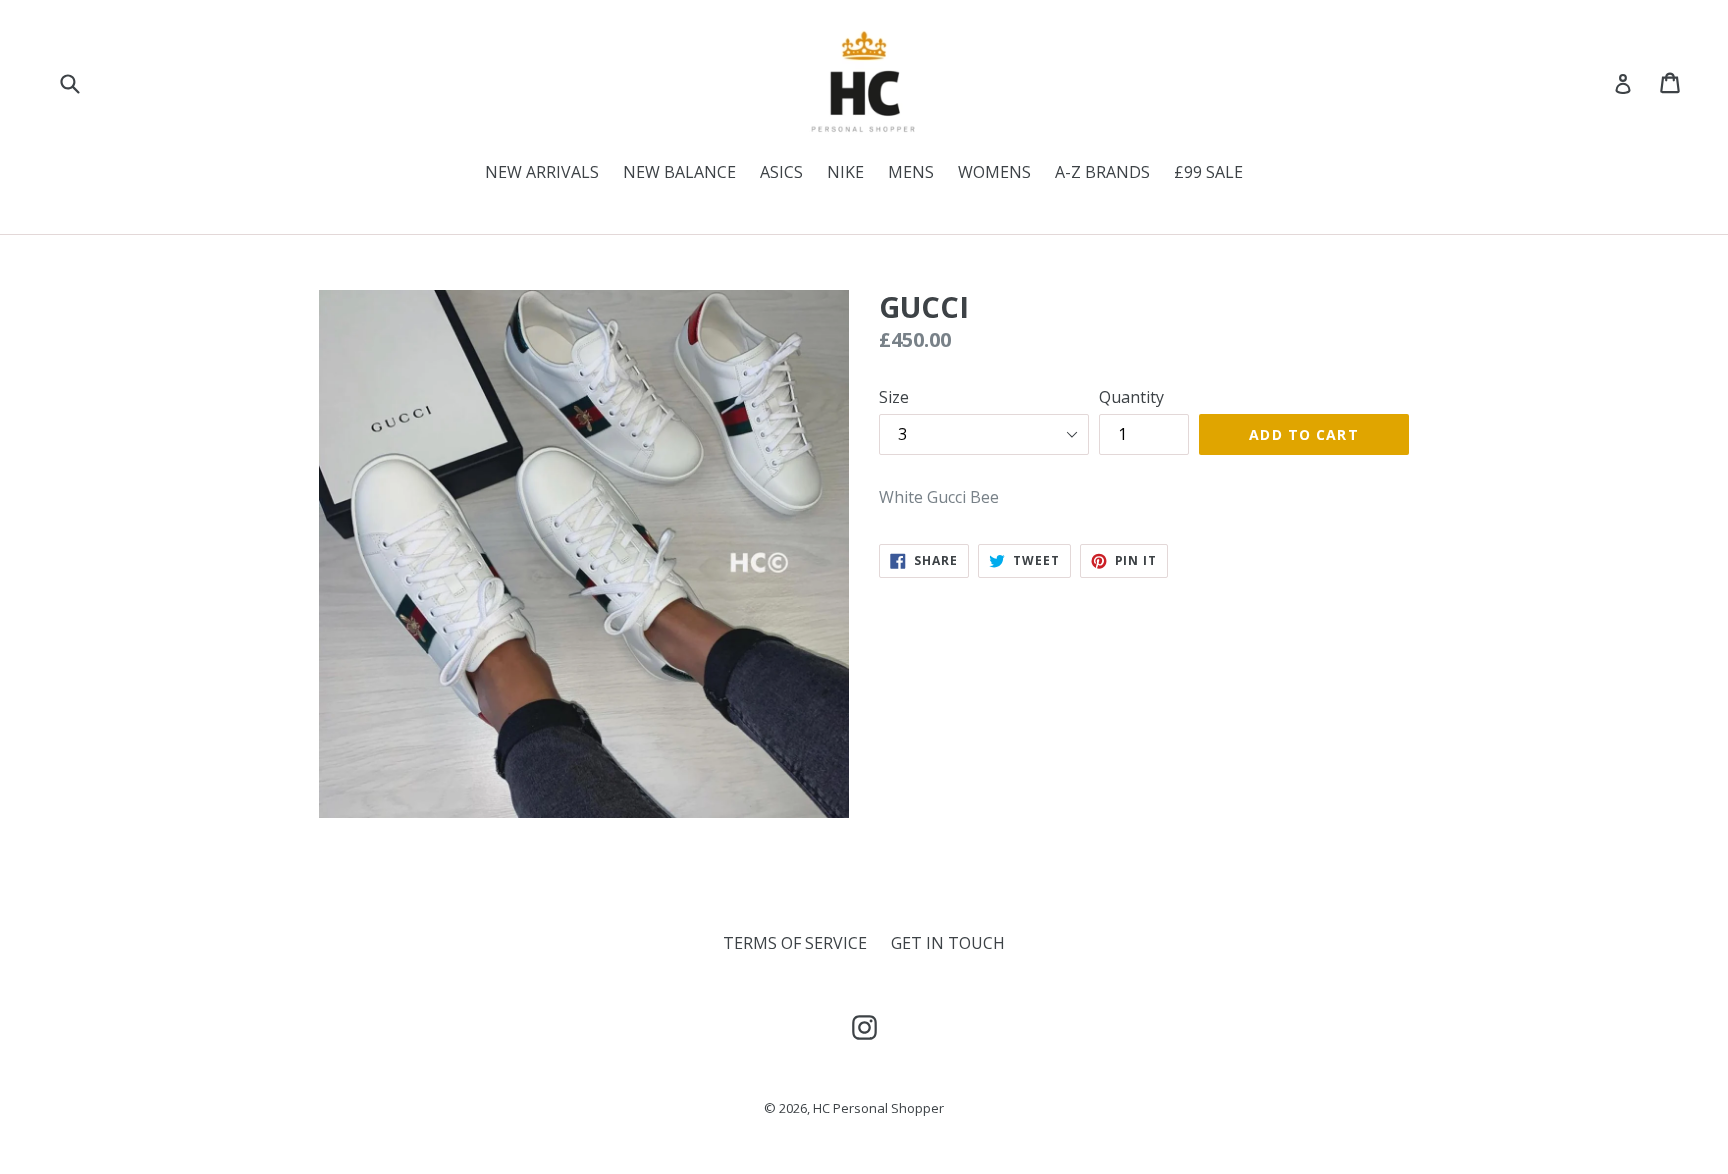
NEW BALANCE (679, 172)
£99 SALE (1208, 172)
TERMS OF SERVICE (795, 943)
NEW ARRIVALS (542, 172)
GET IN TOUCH (948, 943)
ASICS (781, 172)
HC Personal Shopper (878, 1108)
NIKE (845, 172)
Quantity (1131, 397)
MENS (911, 172)
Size (894, 397)
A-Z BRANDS (1102, 172)
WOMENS (994, 172)
